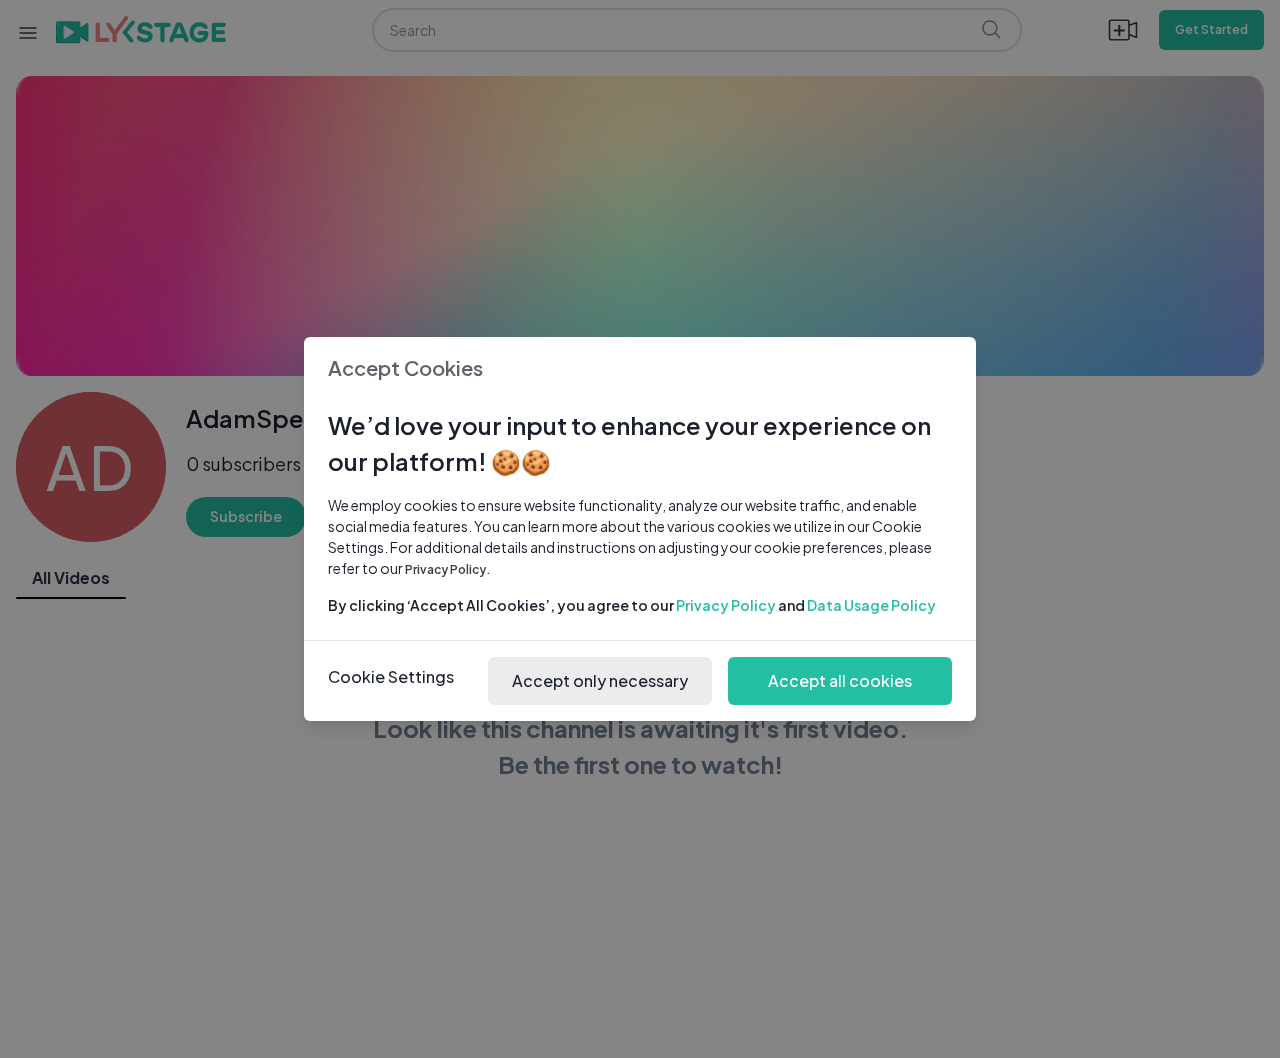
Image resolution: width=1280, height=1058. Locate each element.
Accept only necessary (600, 680)
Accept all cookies (840, 680)
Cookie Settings (391, 676)
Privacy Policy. (448, 569)
